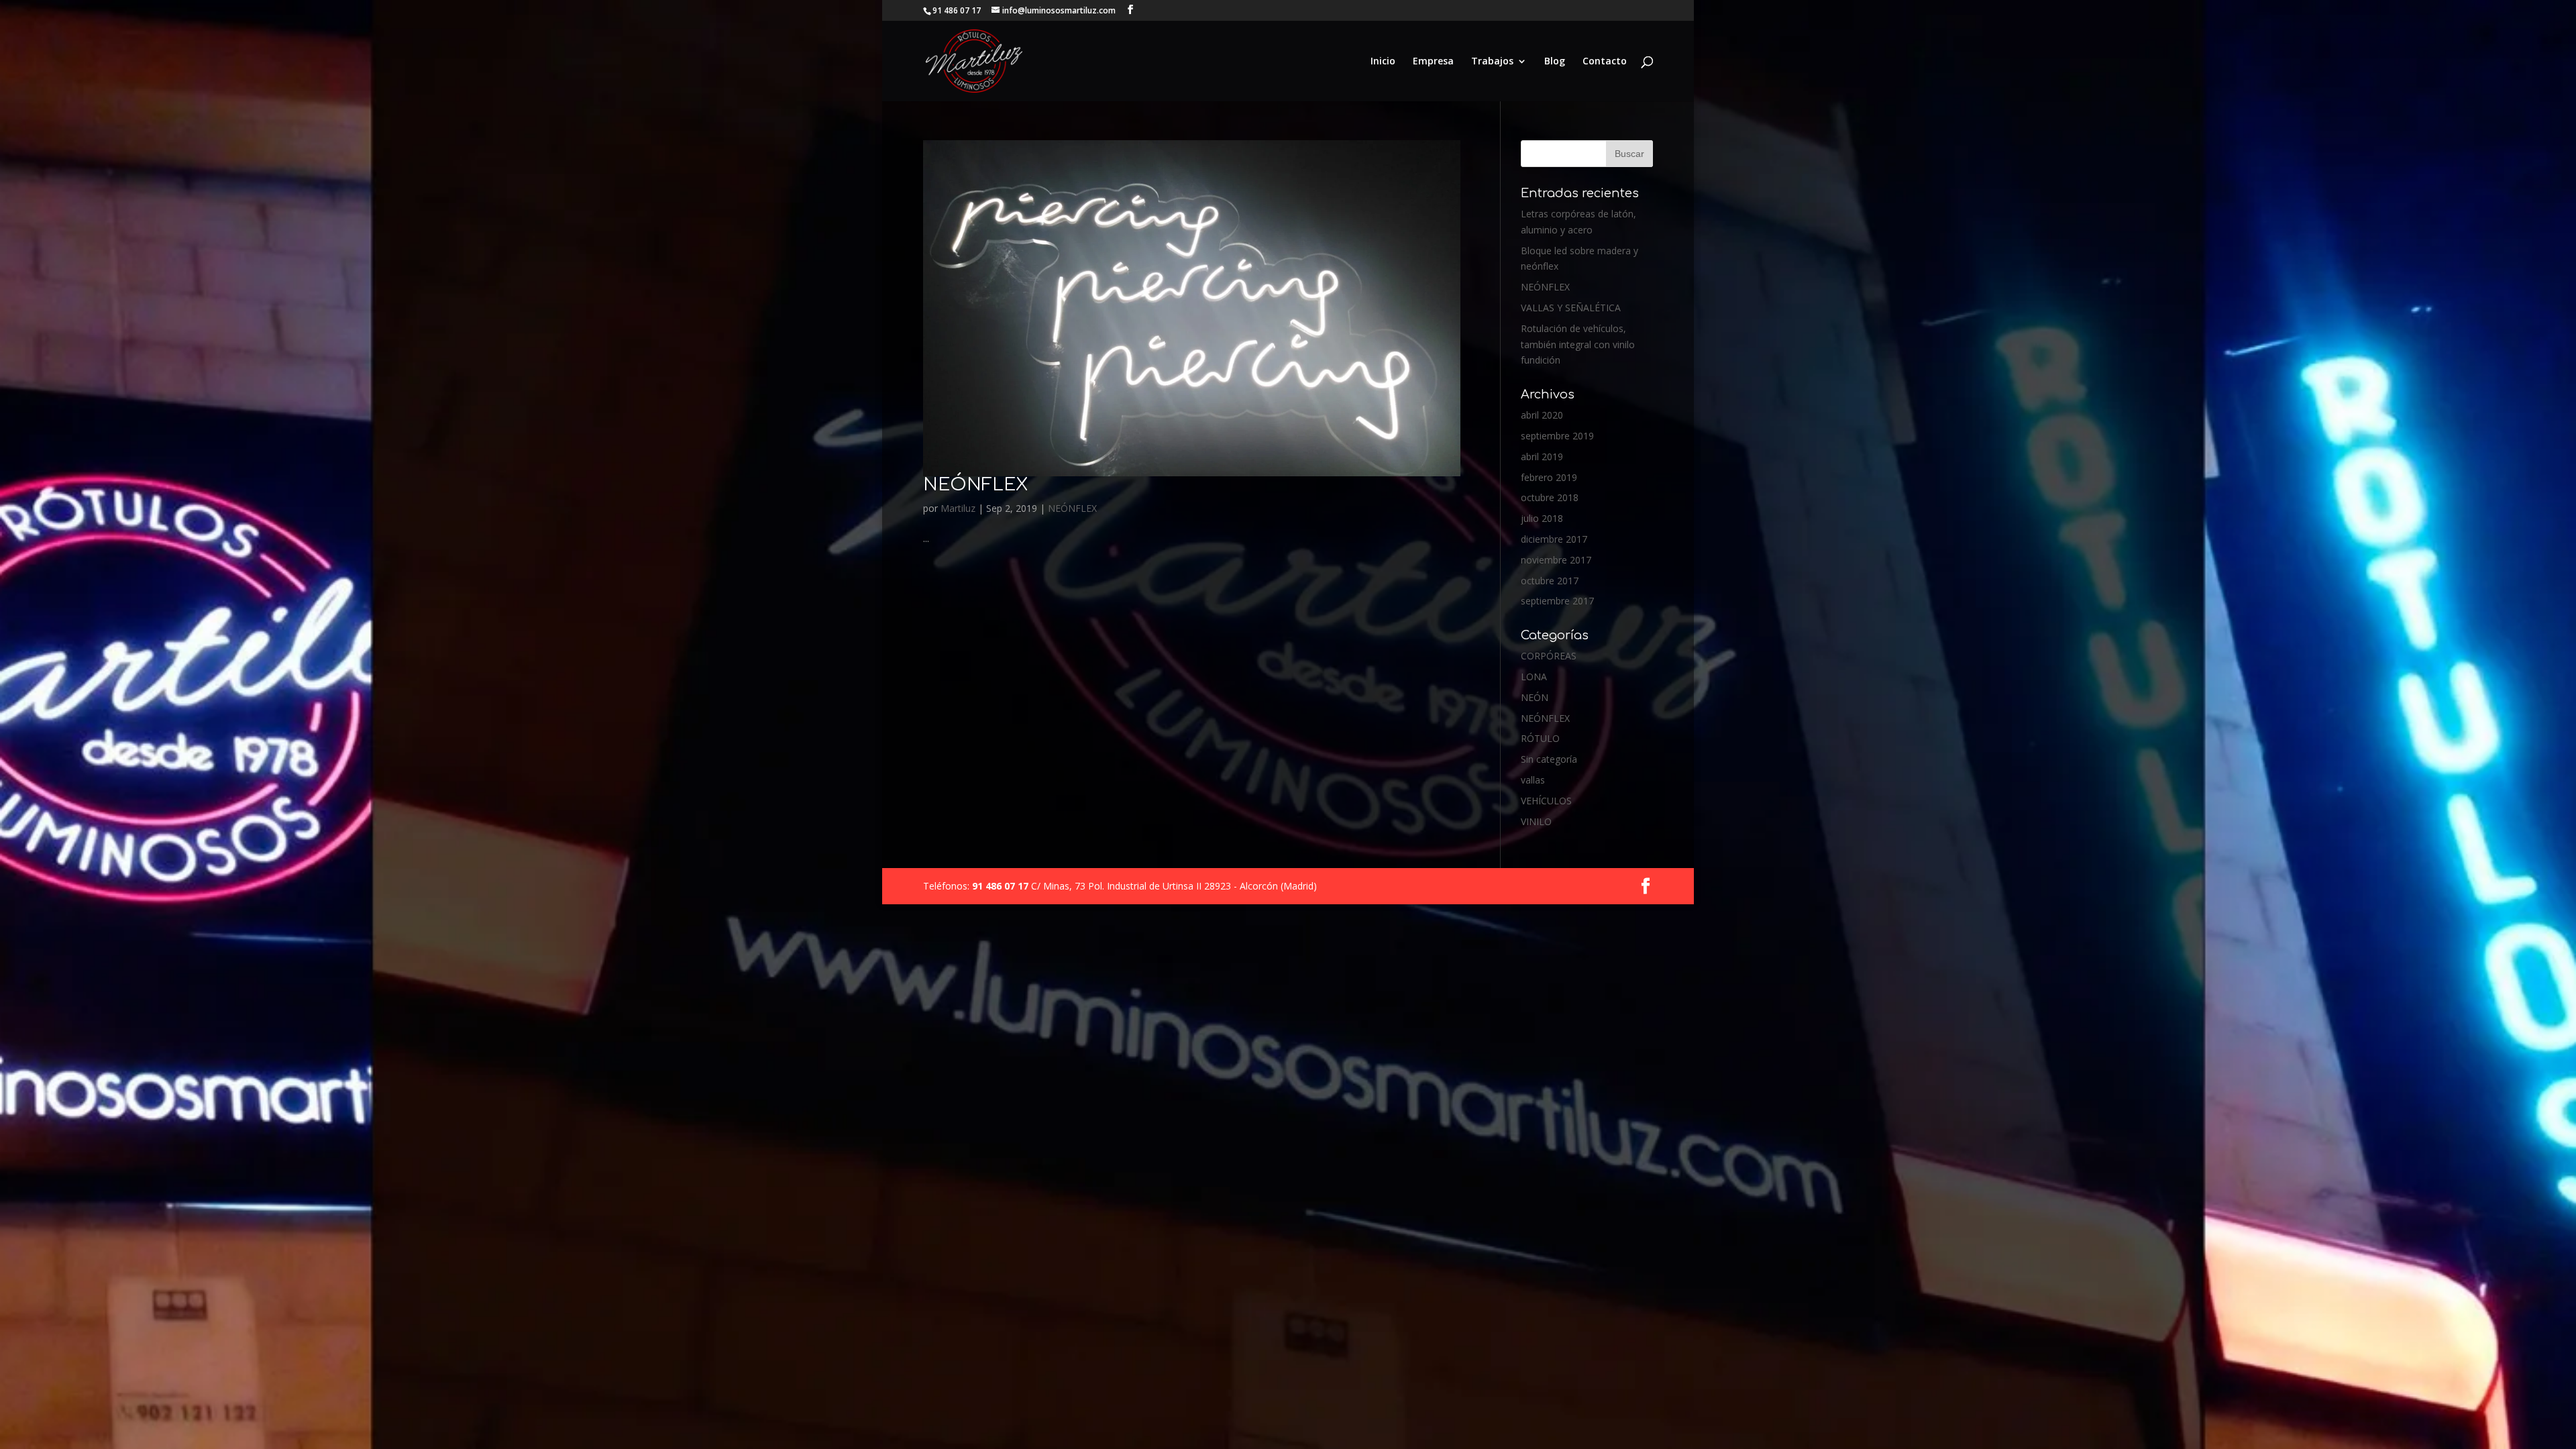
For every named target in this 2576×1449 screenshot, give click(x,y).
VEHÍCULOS (1546, 801)
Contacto (1605, 62)
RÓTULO (1540, 738)
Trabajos (1492, 62)
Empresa (1433, 62)
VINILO (1536, 821)
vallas (1533, 780)
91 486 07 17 (1002, 886)
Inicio (1383, 62)
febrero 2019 (1549, 477)
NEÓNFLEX (975, 485)
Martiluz (958, 508)
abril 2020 (1542, 415)
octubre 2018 (1550, 497)
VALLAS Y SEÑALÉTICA (1571, 308)
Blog (1555, 62)
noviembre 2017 (1556, 560)
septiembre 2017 (1557, 601)
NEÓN (1535, 697)
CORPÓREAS (1549, 656)
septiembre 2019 (1557, 436)
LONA (1534, 677)
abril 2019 (1542, 457)
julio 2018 (1542, 518)
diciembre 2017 (1554, 539)
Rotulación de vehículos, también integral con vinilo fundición (1578, 344)
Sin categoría (1549, 759)
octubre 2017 (1550, 581)
